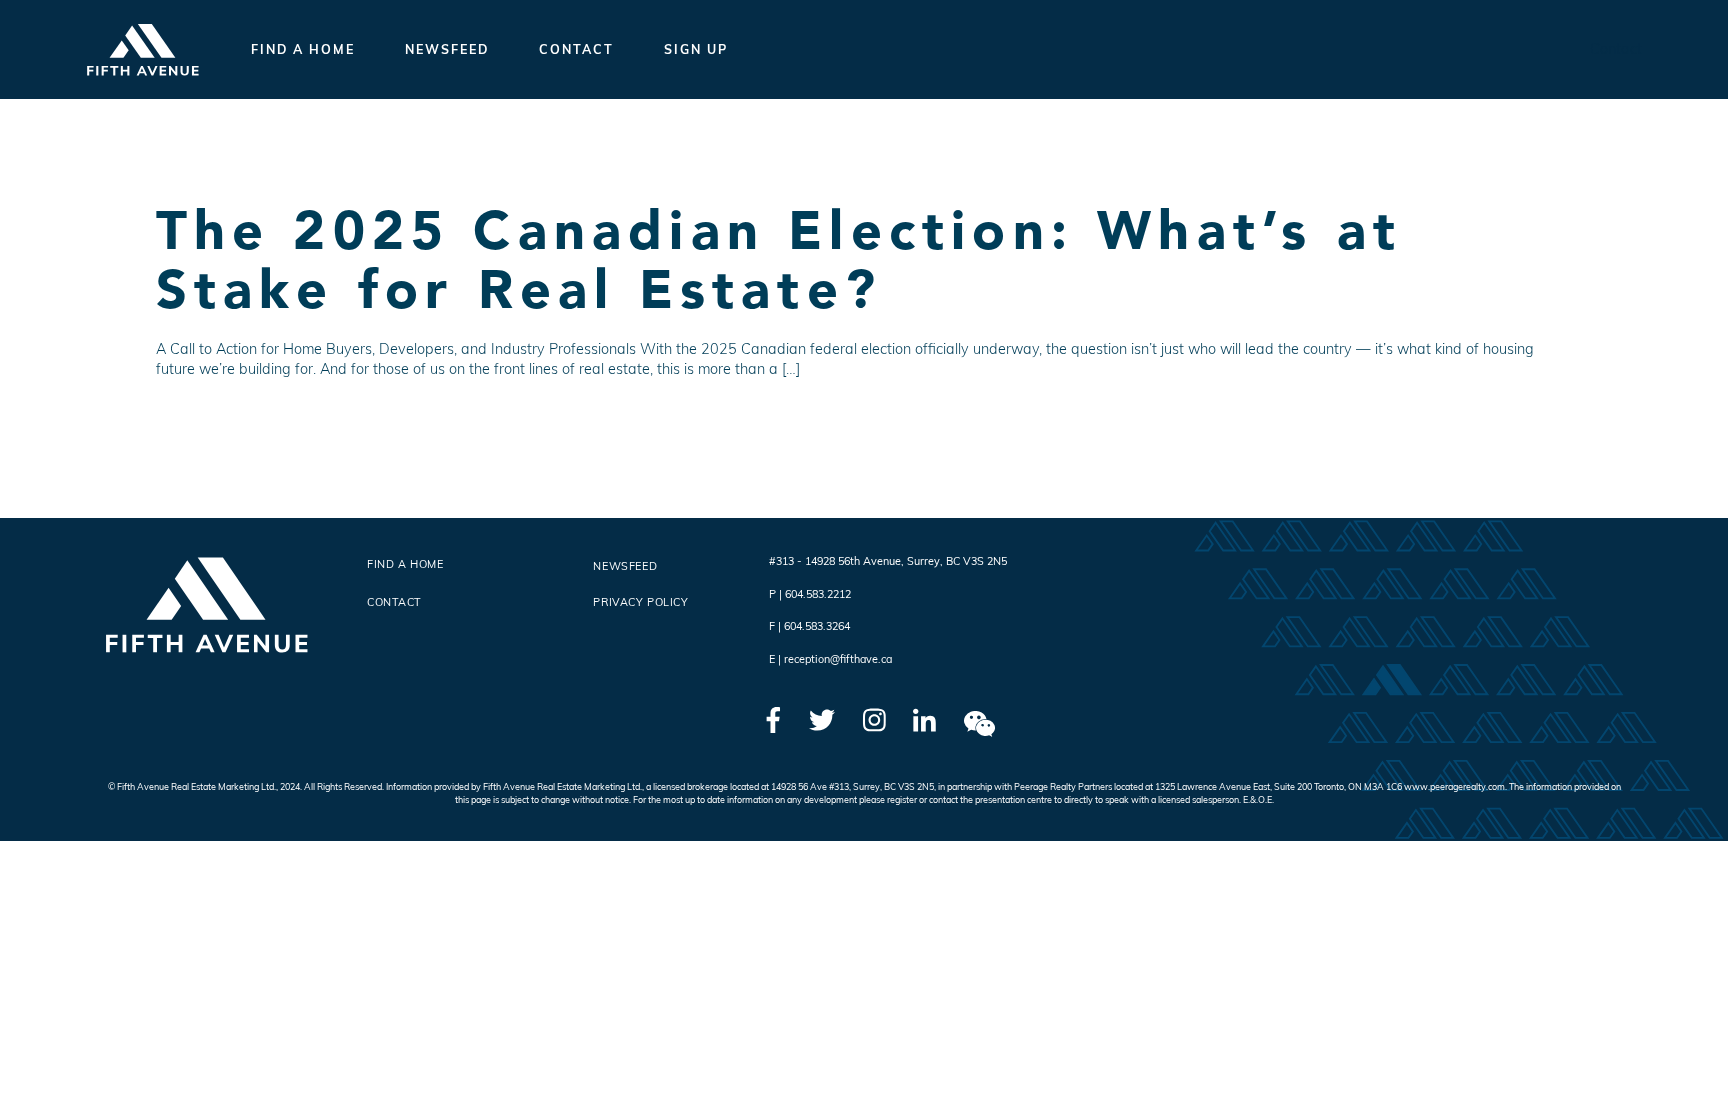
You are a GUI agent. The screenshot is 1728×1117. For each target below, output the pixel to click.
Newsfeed (447, 49)
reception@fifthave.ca (838, 659)
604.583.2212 (818, 594)
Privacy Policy (640, 602)
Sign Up (696, 49)
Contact (576, 49)
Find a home (303, 49)
